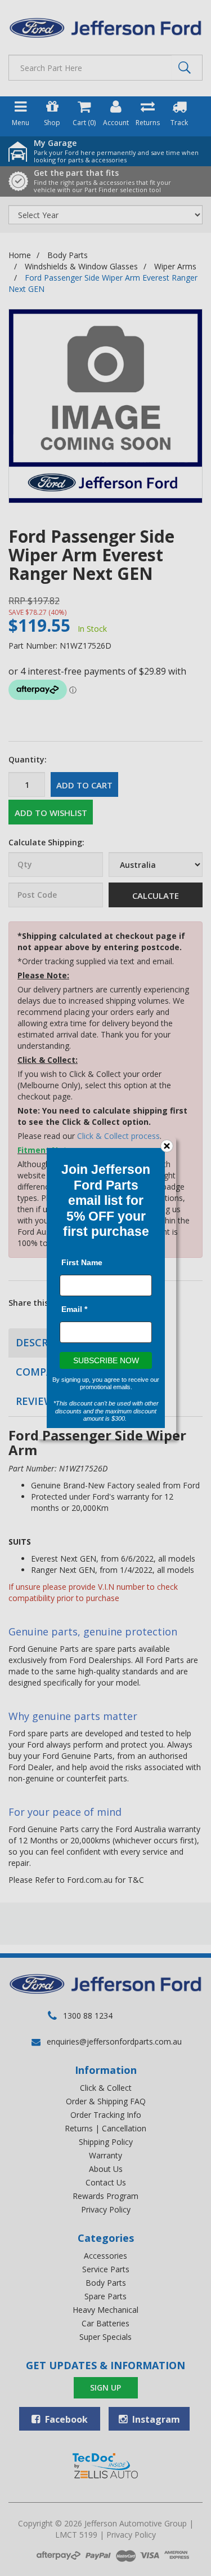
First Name (82, 1262)
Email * (74, 1309)
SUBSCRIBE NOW (105, 1360)
